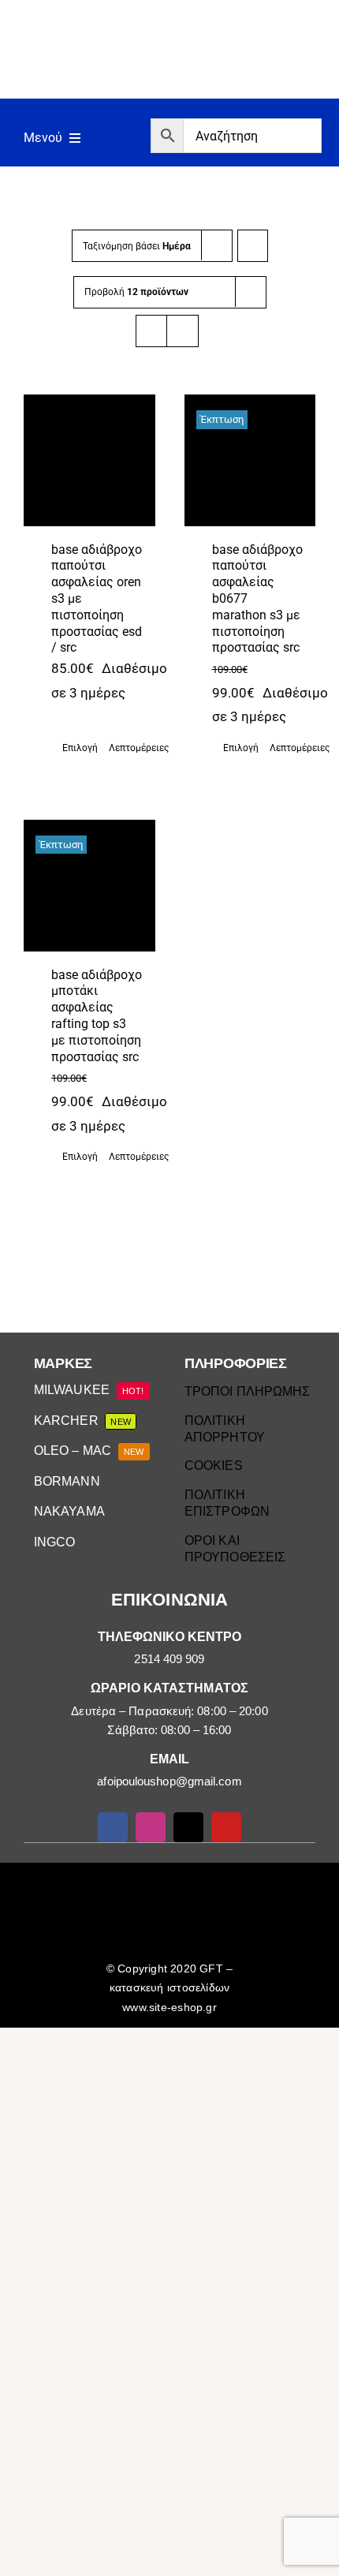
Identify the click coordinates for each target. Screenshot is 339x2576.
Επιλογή (79, 748)
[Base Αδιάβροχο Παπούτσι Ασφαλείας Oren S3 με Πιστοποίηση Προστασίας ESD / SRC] (89, 460)
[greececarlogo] (172, 1880)
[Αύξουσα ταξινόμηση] (253, 246)
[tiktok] (188, 1827)
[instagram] (151, 1827)
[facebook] (113, 1827)
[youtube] (226, 1827)
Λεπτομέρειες (126, 748)
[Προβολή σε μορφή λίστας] (183, 331)
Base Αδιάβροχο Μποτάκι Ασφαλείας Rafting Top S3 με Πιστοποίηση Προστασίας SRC (97, 1016)
